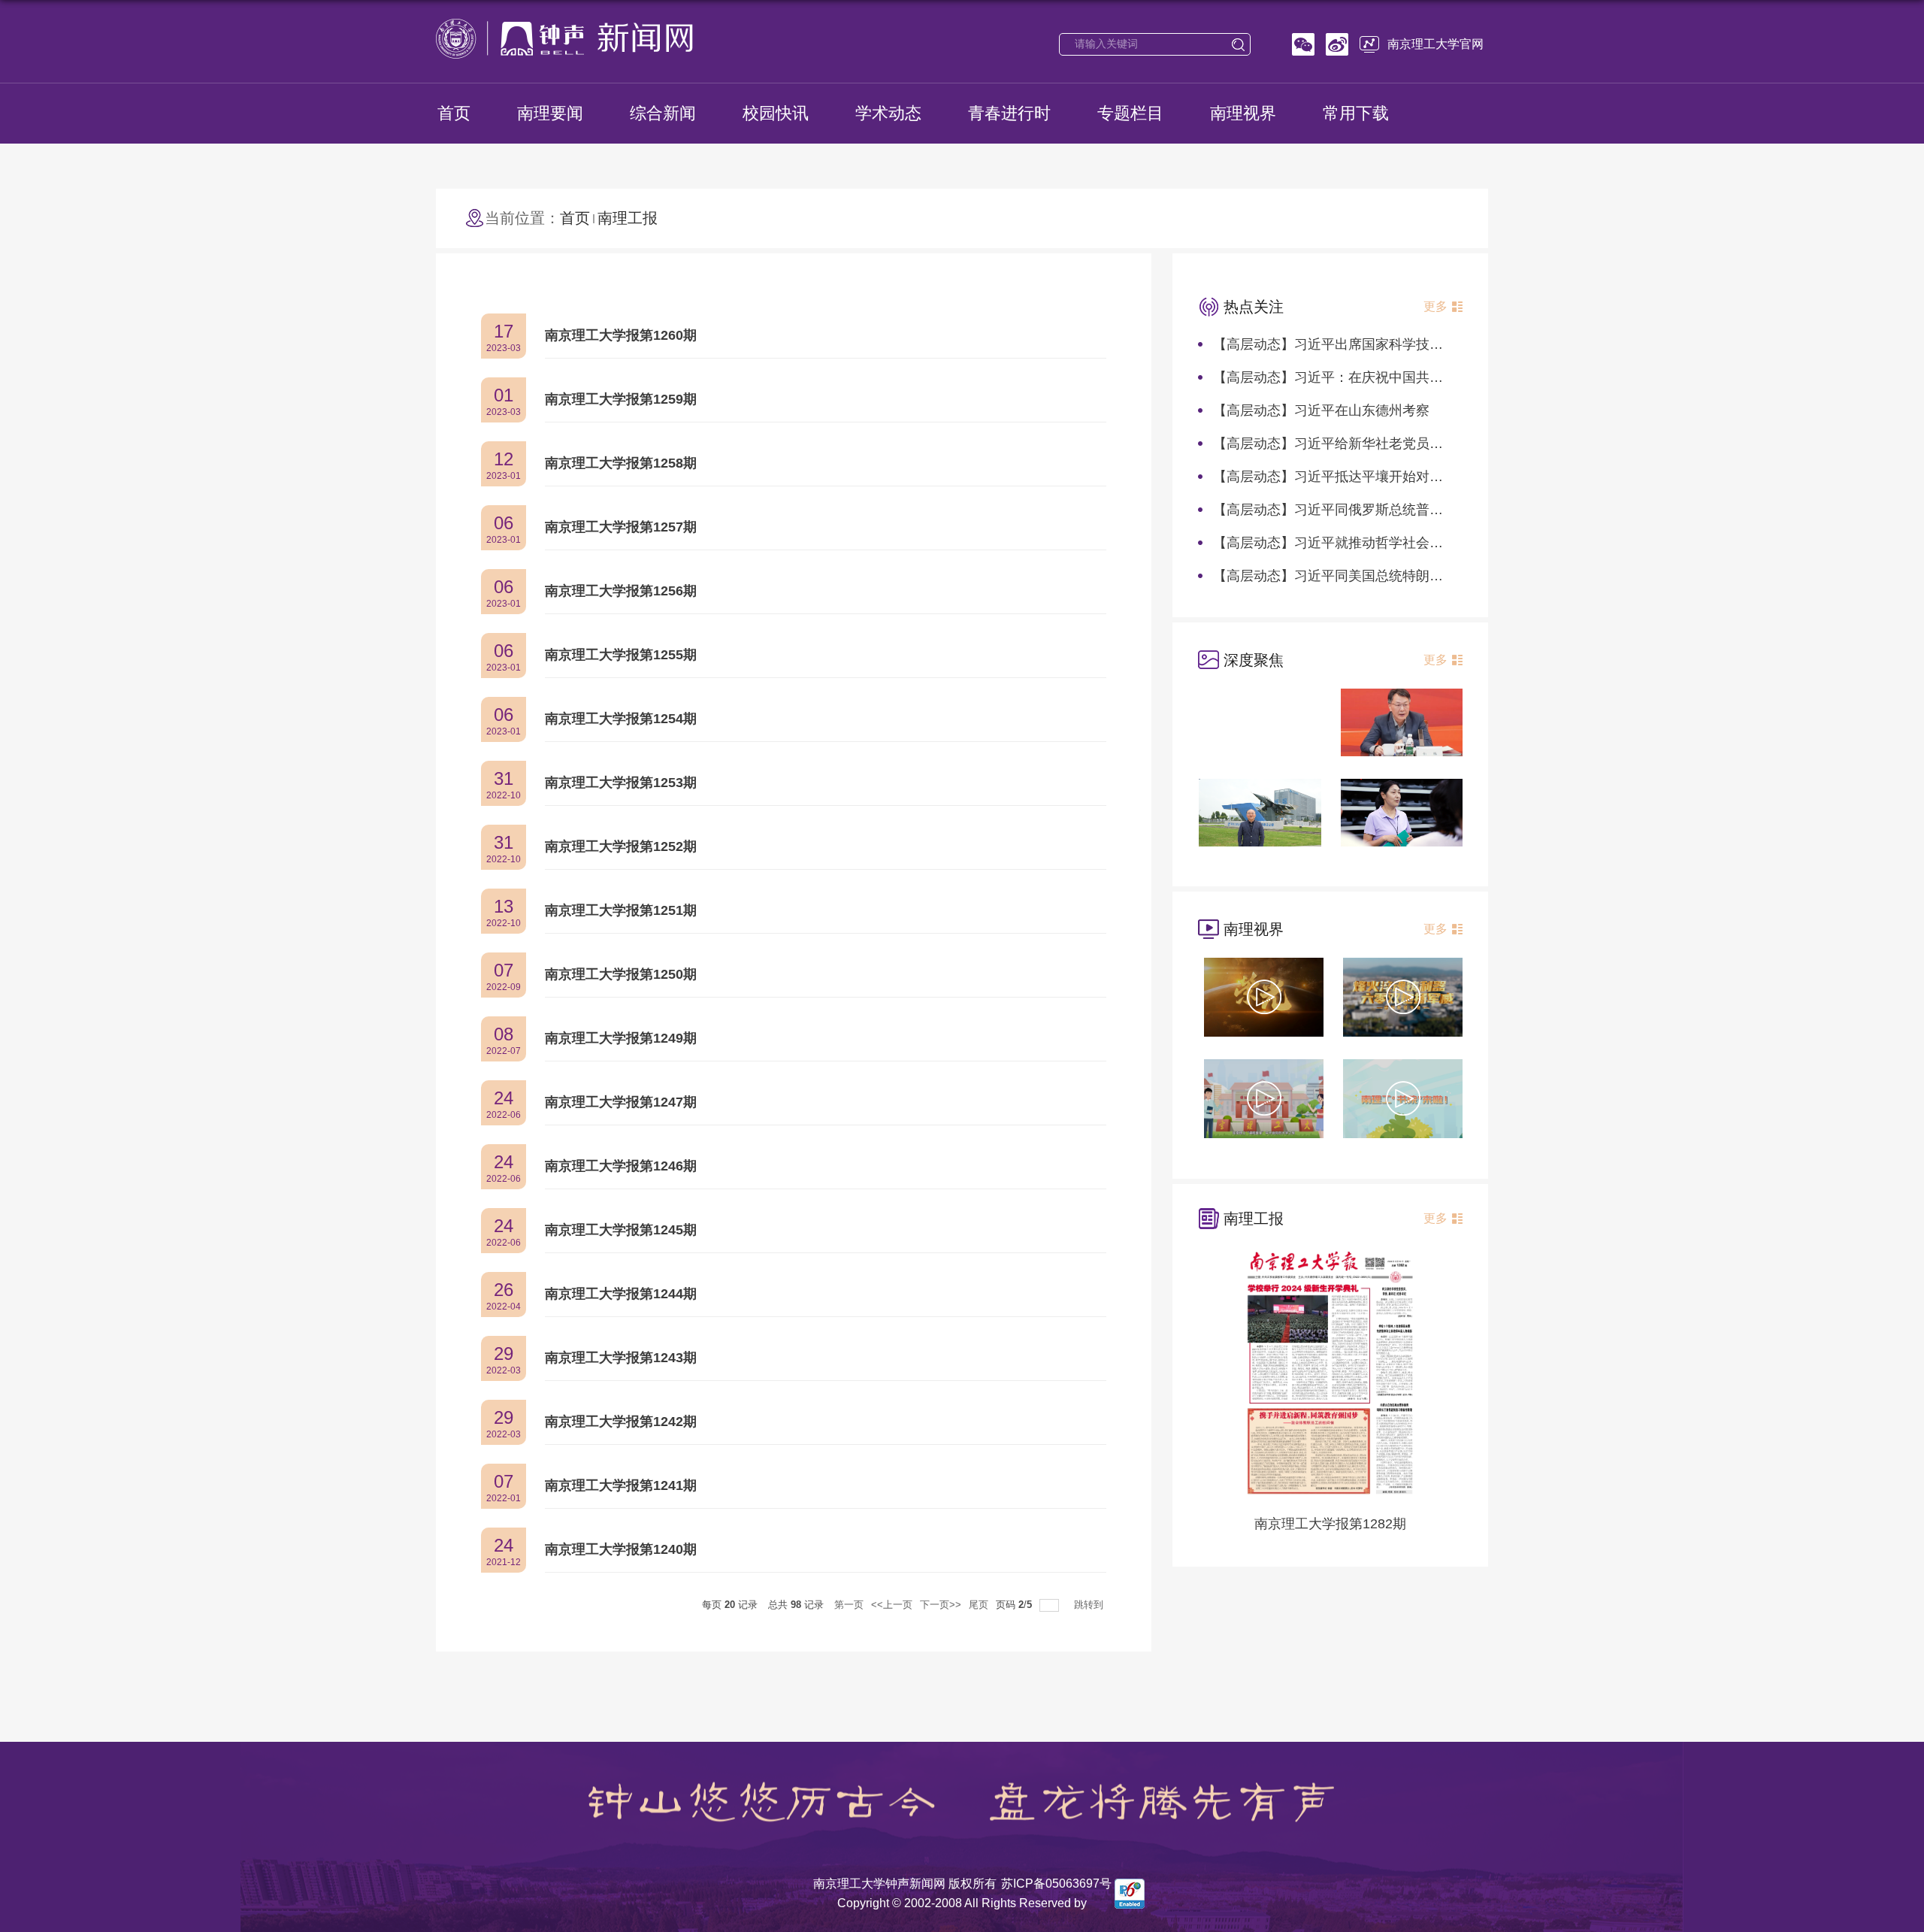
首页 (454, 113)
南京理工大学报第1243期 (621, 1358)
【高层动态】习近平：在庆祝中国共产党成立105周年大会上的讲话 (1414, 377)
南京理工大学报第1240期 (621, 1549)
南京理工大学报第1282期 (1330, 1524)
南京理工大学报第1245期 (621, 1230)
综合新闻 (663, 113)
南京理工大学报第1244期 (621, 1294)
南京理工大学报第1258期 (621, 463)
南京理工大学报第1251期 (621, 910)
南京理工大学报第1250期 (621, 974)
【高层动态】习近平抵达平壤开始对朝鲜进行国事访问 (1375, 477)
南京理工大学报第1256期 (621, 591)
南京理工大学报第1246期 (621, 1166)
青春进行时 (1009, 113)
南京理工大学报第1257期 (621, 527)
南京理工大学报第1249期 (621, 1038)
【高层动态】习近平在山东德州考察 (1321, 410)
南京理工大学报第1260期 (621, 335)
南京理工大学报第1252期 (621, 846)
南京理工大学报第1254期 (621, 719)
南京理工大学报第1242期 (621, 1422)
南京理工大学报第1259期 (621, 399)
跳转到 (1090, 1605)
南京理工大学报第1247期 (621, 1102)
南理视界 (1243, 113)
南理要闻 (550, 113)
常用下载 (1356, 113)
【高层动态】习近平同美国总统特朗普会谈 (1342, 576)
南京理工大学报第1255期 (621, 655)
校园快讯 (776, 113)
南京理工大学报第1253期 (621, 783)
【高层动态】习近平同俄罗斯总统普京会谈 (1342, 510)
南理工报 (628, 218)
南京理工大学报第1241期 (621, 1485)
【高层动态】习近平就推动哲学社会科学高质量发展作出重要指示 (1409, 543)
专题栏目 (1130, 113)
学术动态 (888, 113)
